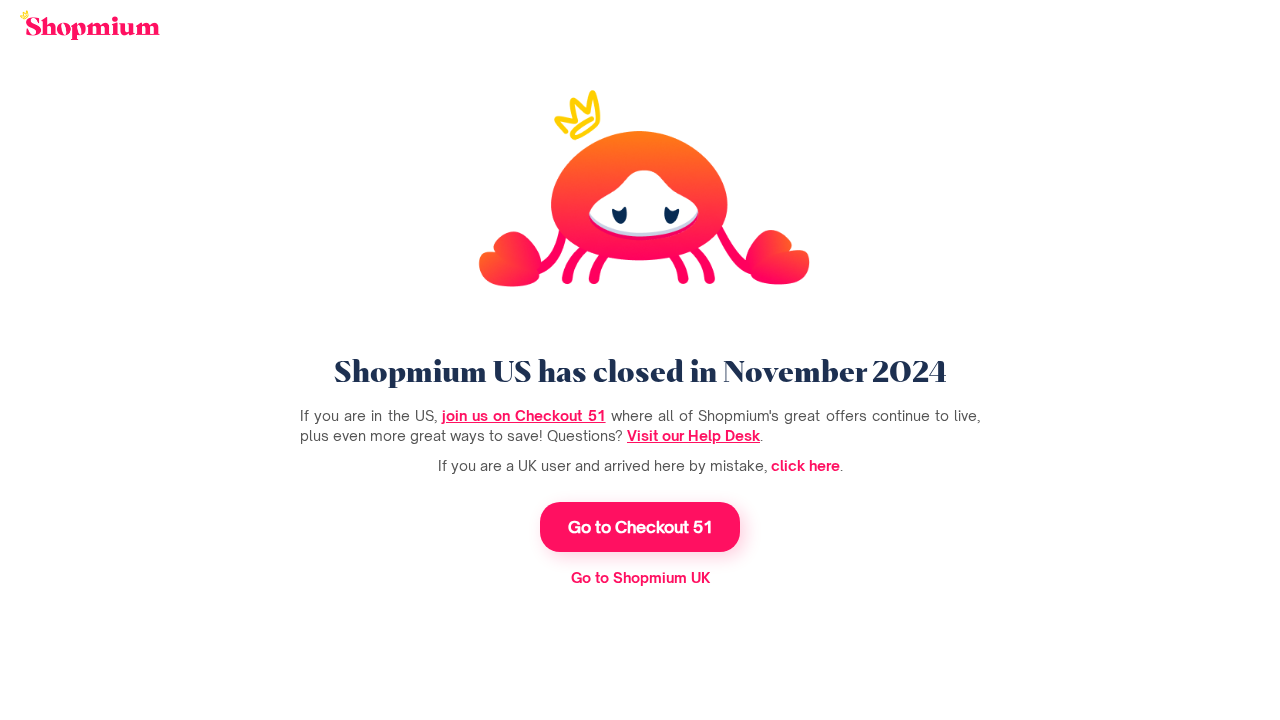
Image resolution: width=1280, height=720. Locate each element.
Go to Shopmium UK (640, 577)
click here (805, 465)
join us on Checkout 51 (524, 415)
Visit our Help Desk (693, 435)
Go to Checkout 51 (640, 527)
